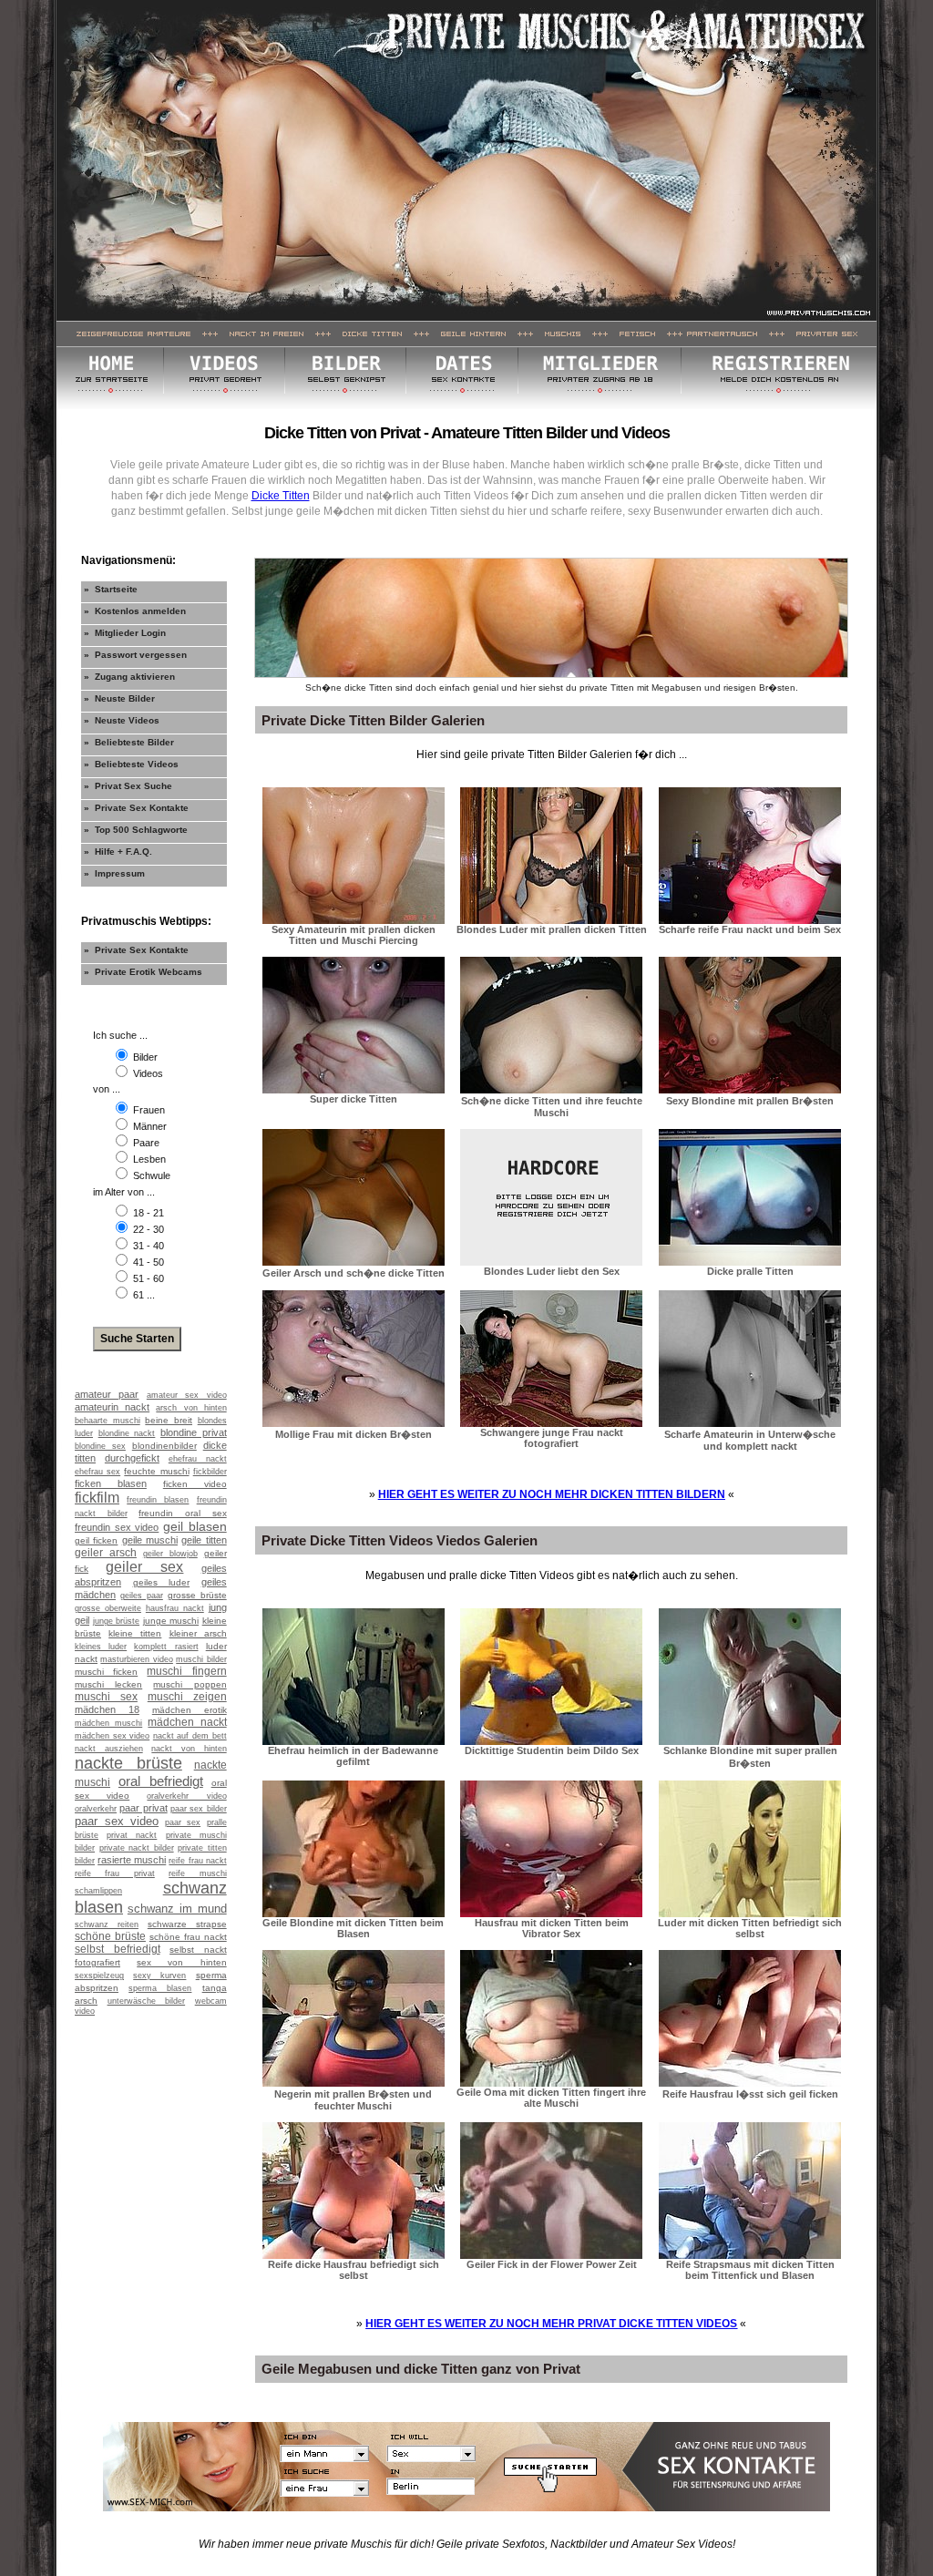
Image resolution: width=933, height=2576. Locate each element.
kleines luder (101, 1647)
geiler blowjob (170, 1554)
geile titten (204, 1540)
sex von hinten (181, 1962)
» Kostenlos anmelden (135, 611)
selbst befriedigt (118, 1949)
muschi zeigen (187, 1697)
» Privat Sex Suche (128, 786)
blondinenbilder (164, 1446)
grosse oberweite (108, 1608)
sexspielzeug (99, 1976)
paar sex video (117, 1821)
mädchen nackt (187, 1722)
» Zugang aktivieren (129, 677)
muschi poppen (190, 1684)
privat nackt (132, 1835)
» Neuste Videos (122, 720)
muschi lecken (108, 1684)
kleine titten (135, 1633)
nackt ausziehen (109, 1749)
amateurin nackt (112, 1407)
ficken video (195, 1484)
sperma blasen (160, 1988)
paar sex (183, 1822)
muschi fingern (186, 1671)
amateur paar (107, 1394)
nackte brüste (128, 1763)
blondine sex (100, 1446)
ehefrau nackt (198, 1459)
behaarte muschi (108, 1421)
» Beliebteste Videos (131, 764)
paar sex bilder (199, 1809)
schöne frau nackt (188, 1937)
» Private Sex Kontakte (136, 808)
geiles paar (142, 1596)
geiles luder (162, 1582)
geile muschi (150, 1540)
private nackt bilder (137, 1848)
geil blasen (195, 1526)
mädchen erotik (190, 1710)
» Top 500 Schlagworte (136, 830)
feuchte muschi (156, 1471)
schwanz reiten (107, 1924)
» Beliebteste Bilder (129, 742)
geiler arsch (106, 1553)
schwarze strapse (187, 1924)
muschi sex (106, 1697)
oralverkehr (96, 1809)
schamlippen (98, 1891)
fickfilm (97, 1498)
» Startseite (111, 589)
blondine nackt (127, 1433)
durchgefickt (132, 1458)
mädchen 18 (107, 1709)
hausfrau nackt (175, 1608)
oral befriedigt (161, 1781)
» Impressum (114, 873)
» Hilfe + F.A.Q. (118, 852)
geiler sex (144, 1567)
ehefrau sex (97, 1472)
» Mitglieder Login (125, 633)
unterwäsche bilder (147, 2001)
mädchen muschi (108, 1723)
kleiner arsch (198, 1633)
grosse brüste (197, 1595)
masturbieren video (136, 1659)
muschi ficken (106, 1672)
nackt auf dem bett (190, 1736)
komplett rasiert (166, 1647)
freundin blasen (158, 1500)
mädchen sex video (112, 1736)
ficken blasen (111, 1483)
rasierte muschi (132, 1860)
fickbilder (210, 1472)
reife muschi (197, 1873)
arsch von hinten (191, 1408)
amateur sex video (187, 1395)
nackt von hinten (189, 1749)
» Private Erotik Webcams (143, 972)
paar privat (143, 1808)
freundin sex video (117, 1527)
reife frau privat (115, 1873)
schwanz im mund (177, 1909)
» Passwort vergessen (135, 655)
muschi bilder (201, 1659)
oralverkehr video (186, 1796)
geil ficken (96, 1540)
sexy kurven (159, 1976)
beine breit (169, 1420)
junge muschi (171, 1621)
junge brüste (117, 1621)
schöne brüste (110, 1936)
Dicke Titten (281, 496)
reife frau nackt (197, 1861)
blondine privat (194, 1432)
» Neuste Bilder (119, 698)
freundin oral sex (182, 1513)
